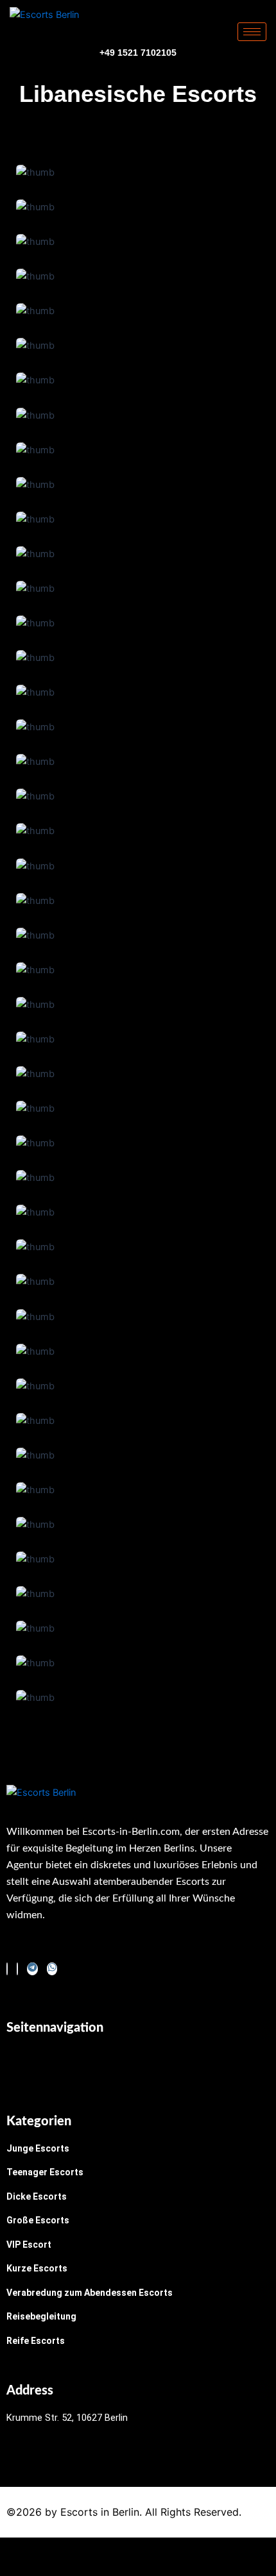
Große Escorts (38, 2220)
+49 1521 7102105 (138, 53)
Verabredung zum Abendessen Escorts (90, 2293)
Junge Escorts (38, 2148)
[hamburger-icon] (252, 32)
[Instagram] (17, 1969)
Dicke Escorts (37, 2196)
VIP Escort (29, 2245)
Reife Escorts (36, 2341)
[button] (138, 2063)
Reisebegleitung (41, 2316)
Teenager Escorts (45, 2172)
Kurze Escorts (37, 2268)
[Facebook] (7, 1969)
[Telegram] (32, 1969)
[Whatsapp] (52, 1969)
